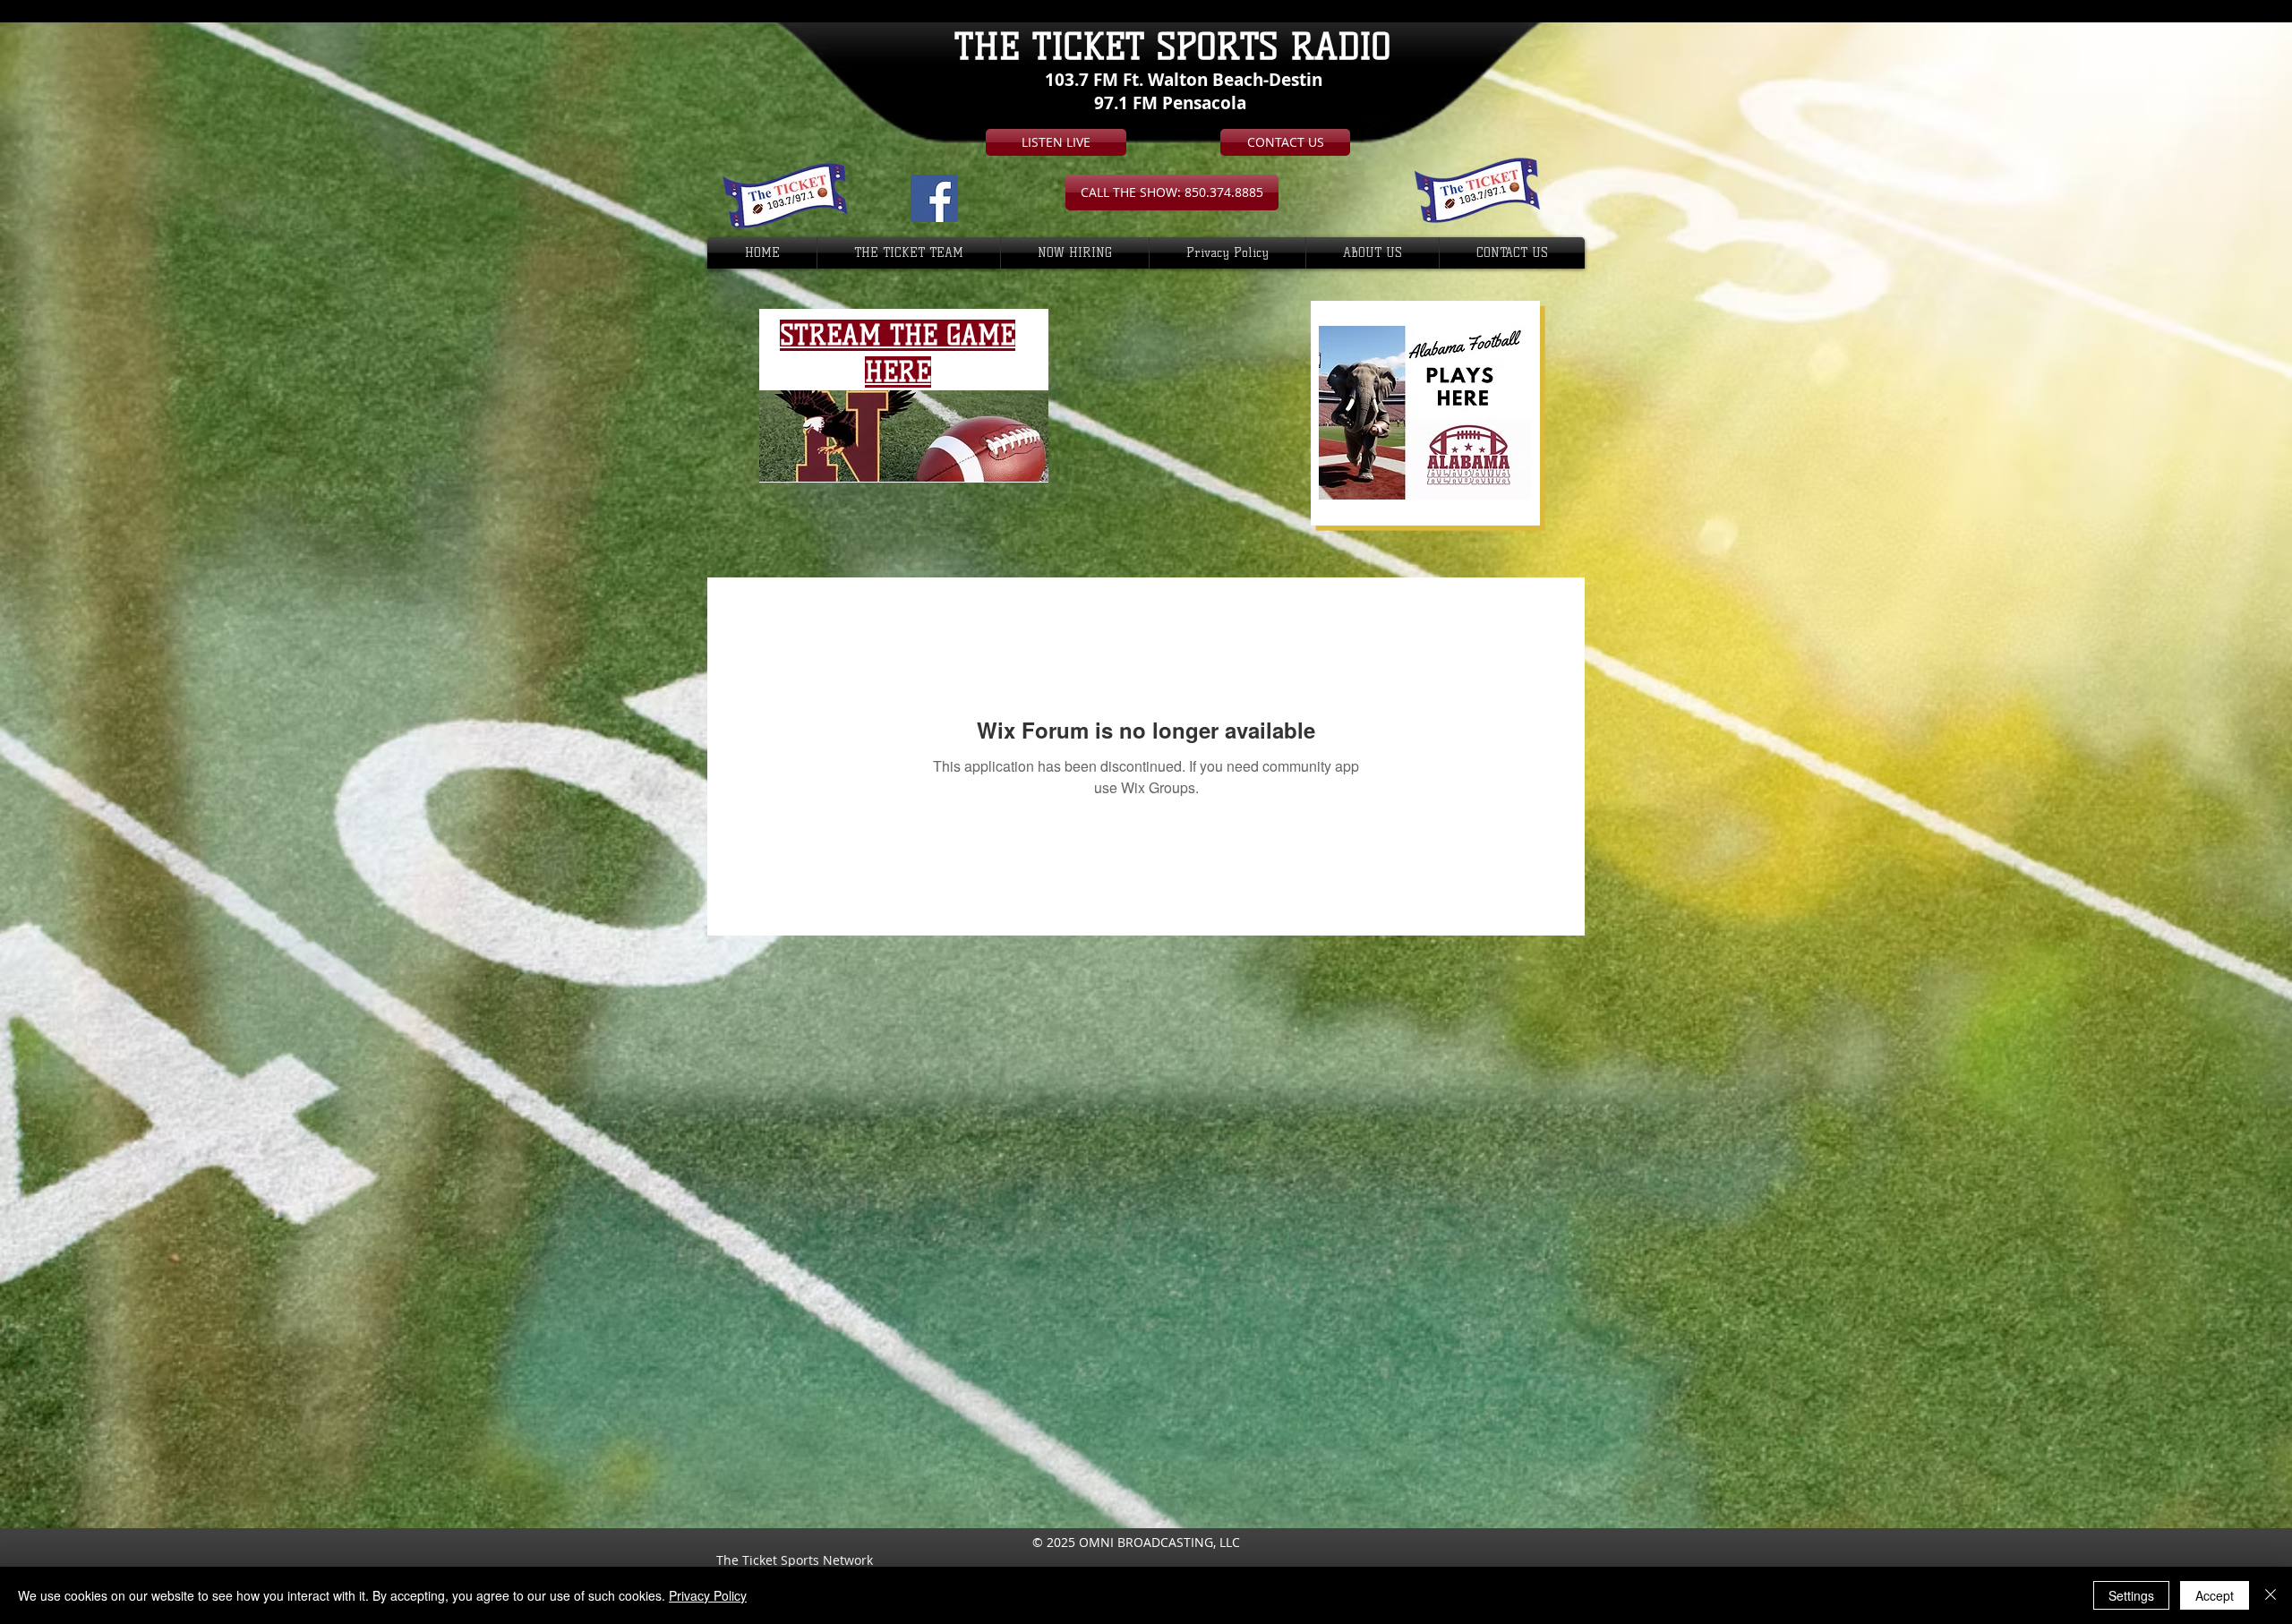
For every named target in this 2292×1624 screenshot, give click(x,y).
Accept (2215, 1595)
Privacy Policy (708, 1595)
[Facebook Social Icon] (934, 198)
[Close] (2271, 1595)
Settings (2131, 1595)
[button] (1172, 192)
